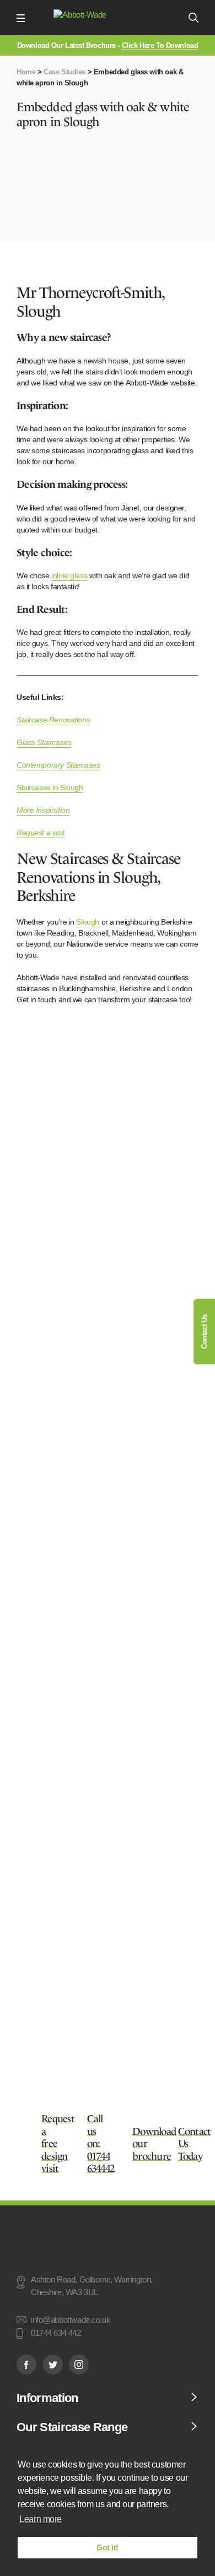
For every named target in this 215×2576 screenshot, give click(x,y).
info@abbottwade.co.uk (71, 2320)
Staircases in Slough (50, 787)
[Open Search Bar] (193, 18)
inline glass (69, 575)
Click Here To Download (160, 45)
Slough (87, 922)
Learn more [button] (41, 2519)
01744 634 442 (56, 2334)
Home (26, 72)
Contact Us (204, 1332)
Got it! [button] (108, 2547)
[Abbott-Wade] (106, 18)
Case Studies (64, 72)
